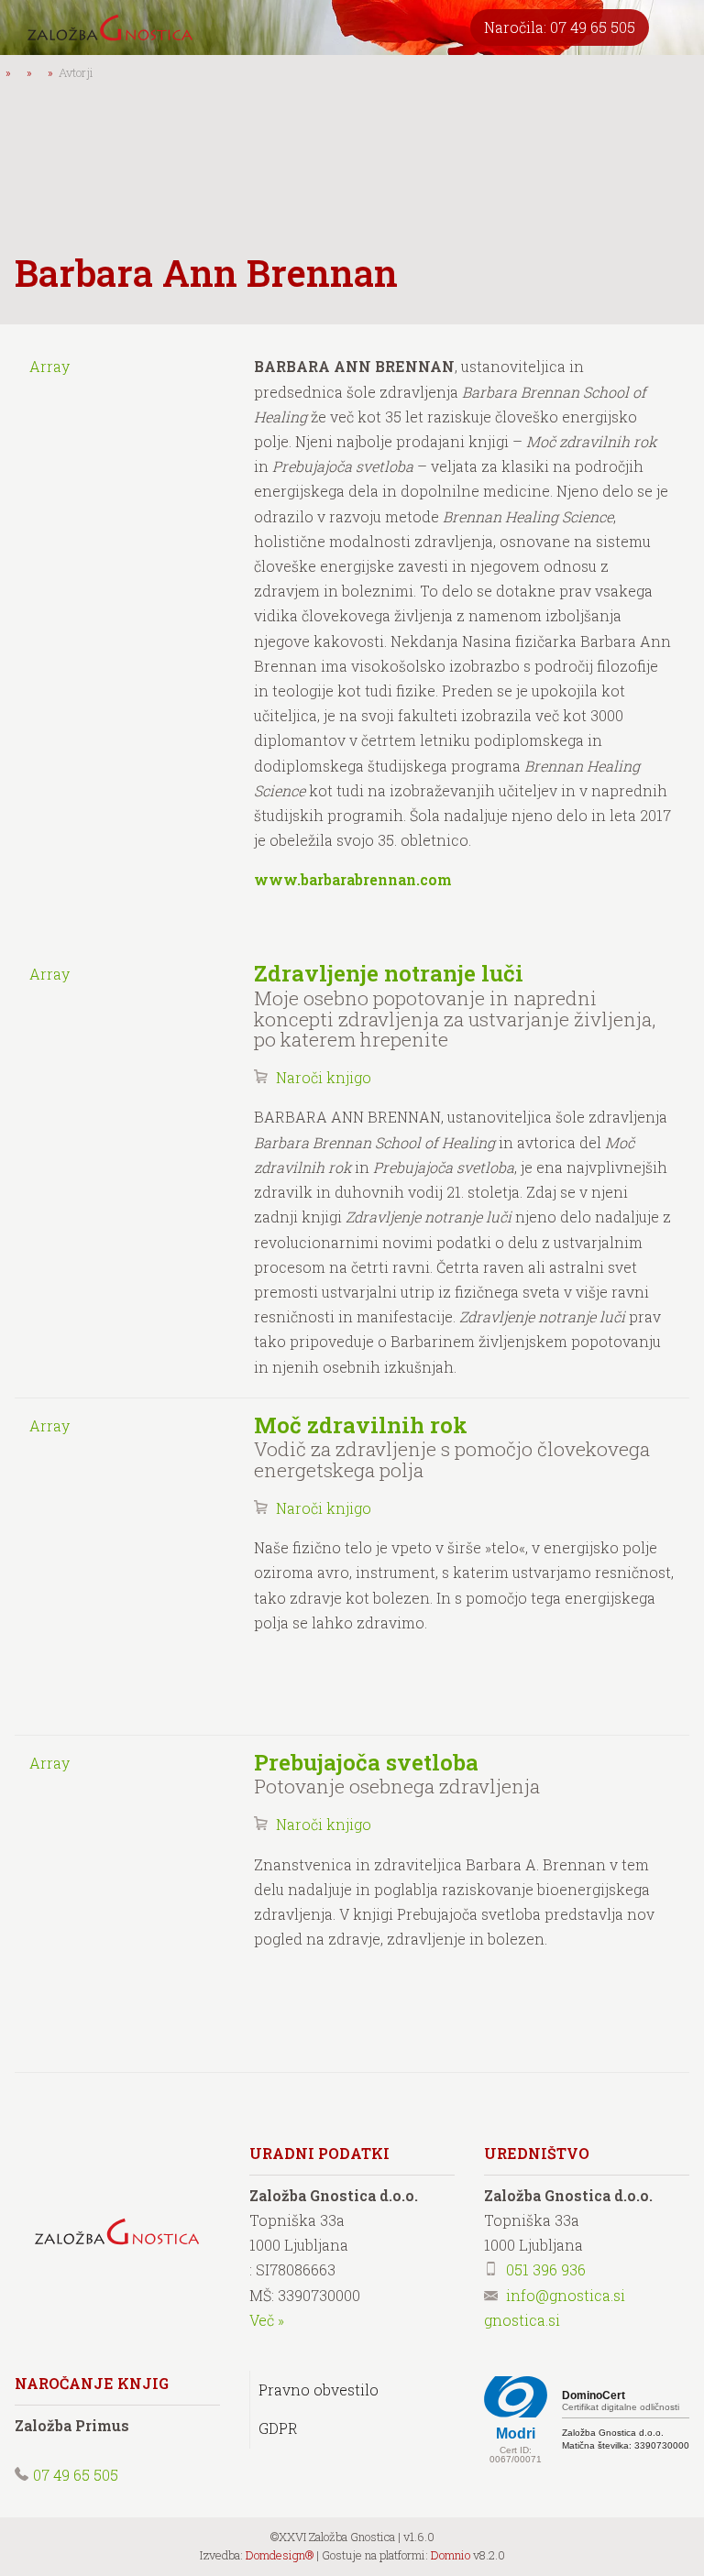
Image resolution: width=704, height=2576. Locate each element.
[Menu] (676, 27)
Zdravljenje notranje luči (389, 973)
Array (49, 366)
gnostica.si (522, 2320)
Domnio (451, 2555)
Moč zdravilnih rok (361, 1425)
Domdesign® (280, 2555)
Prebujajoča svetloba (366, 1762)
